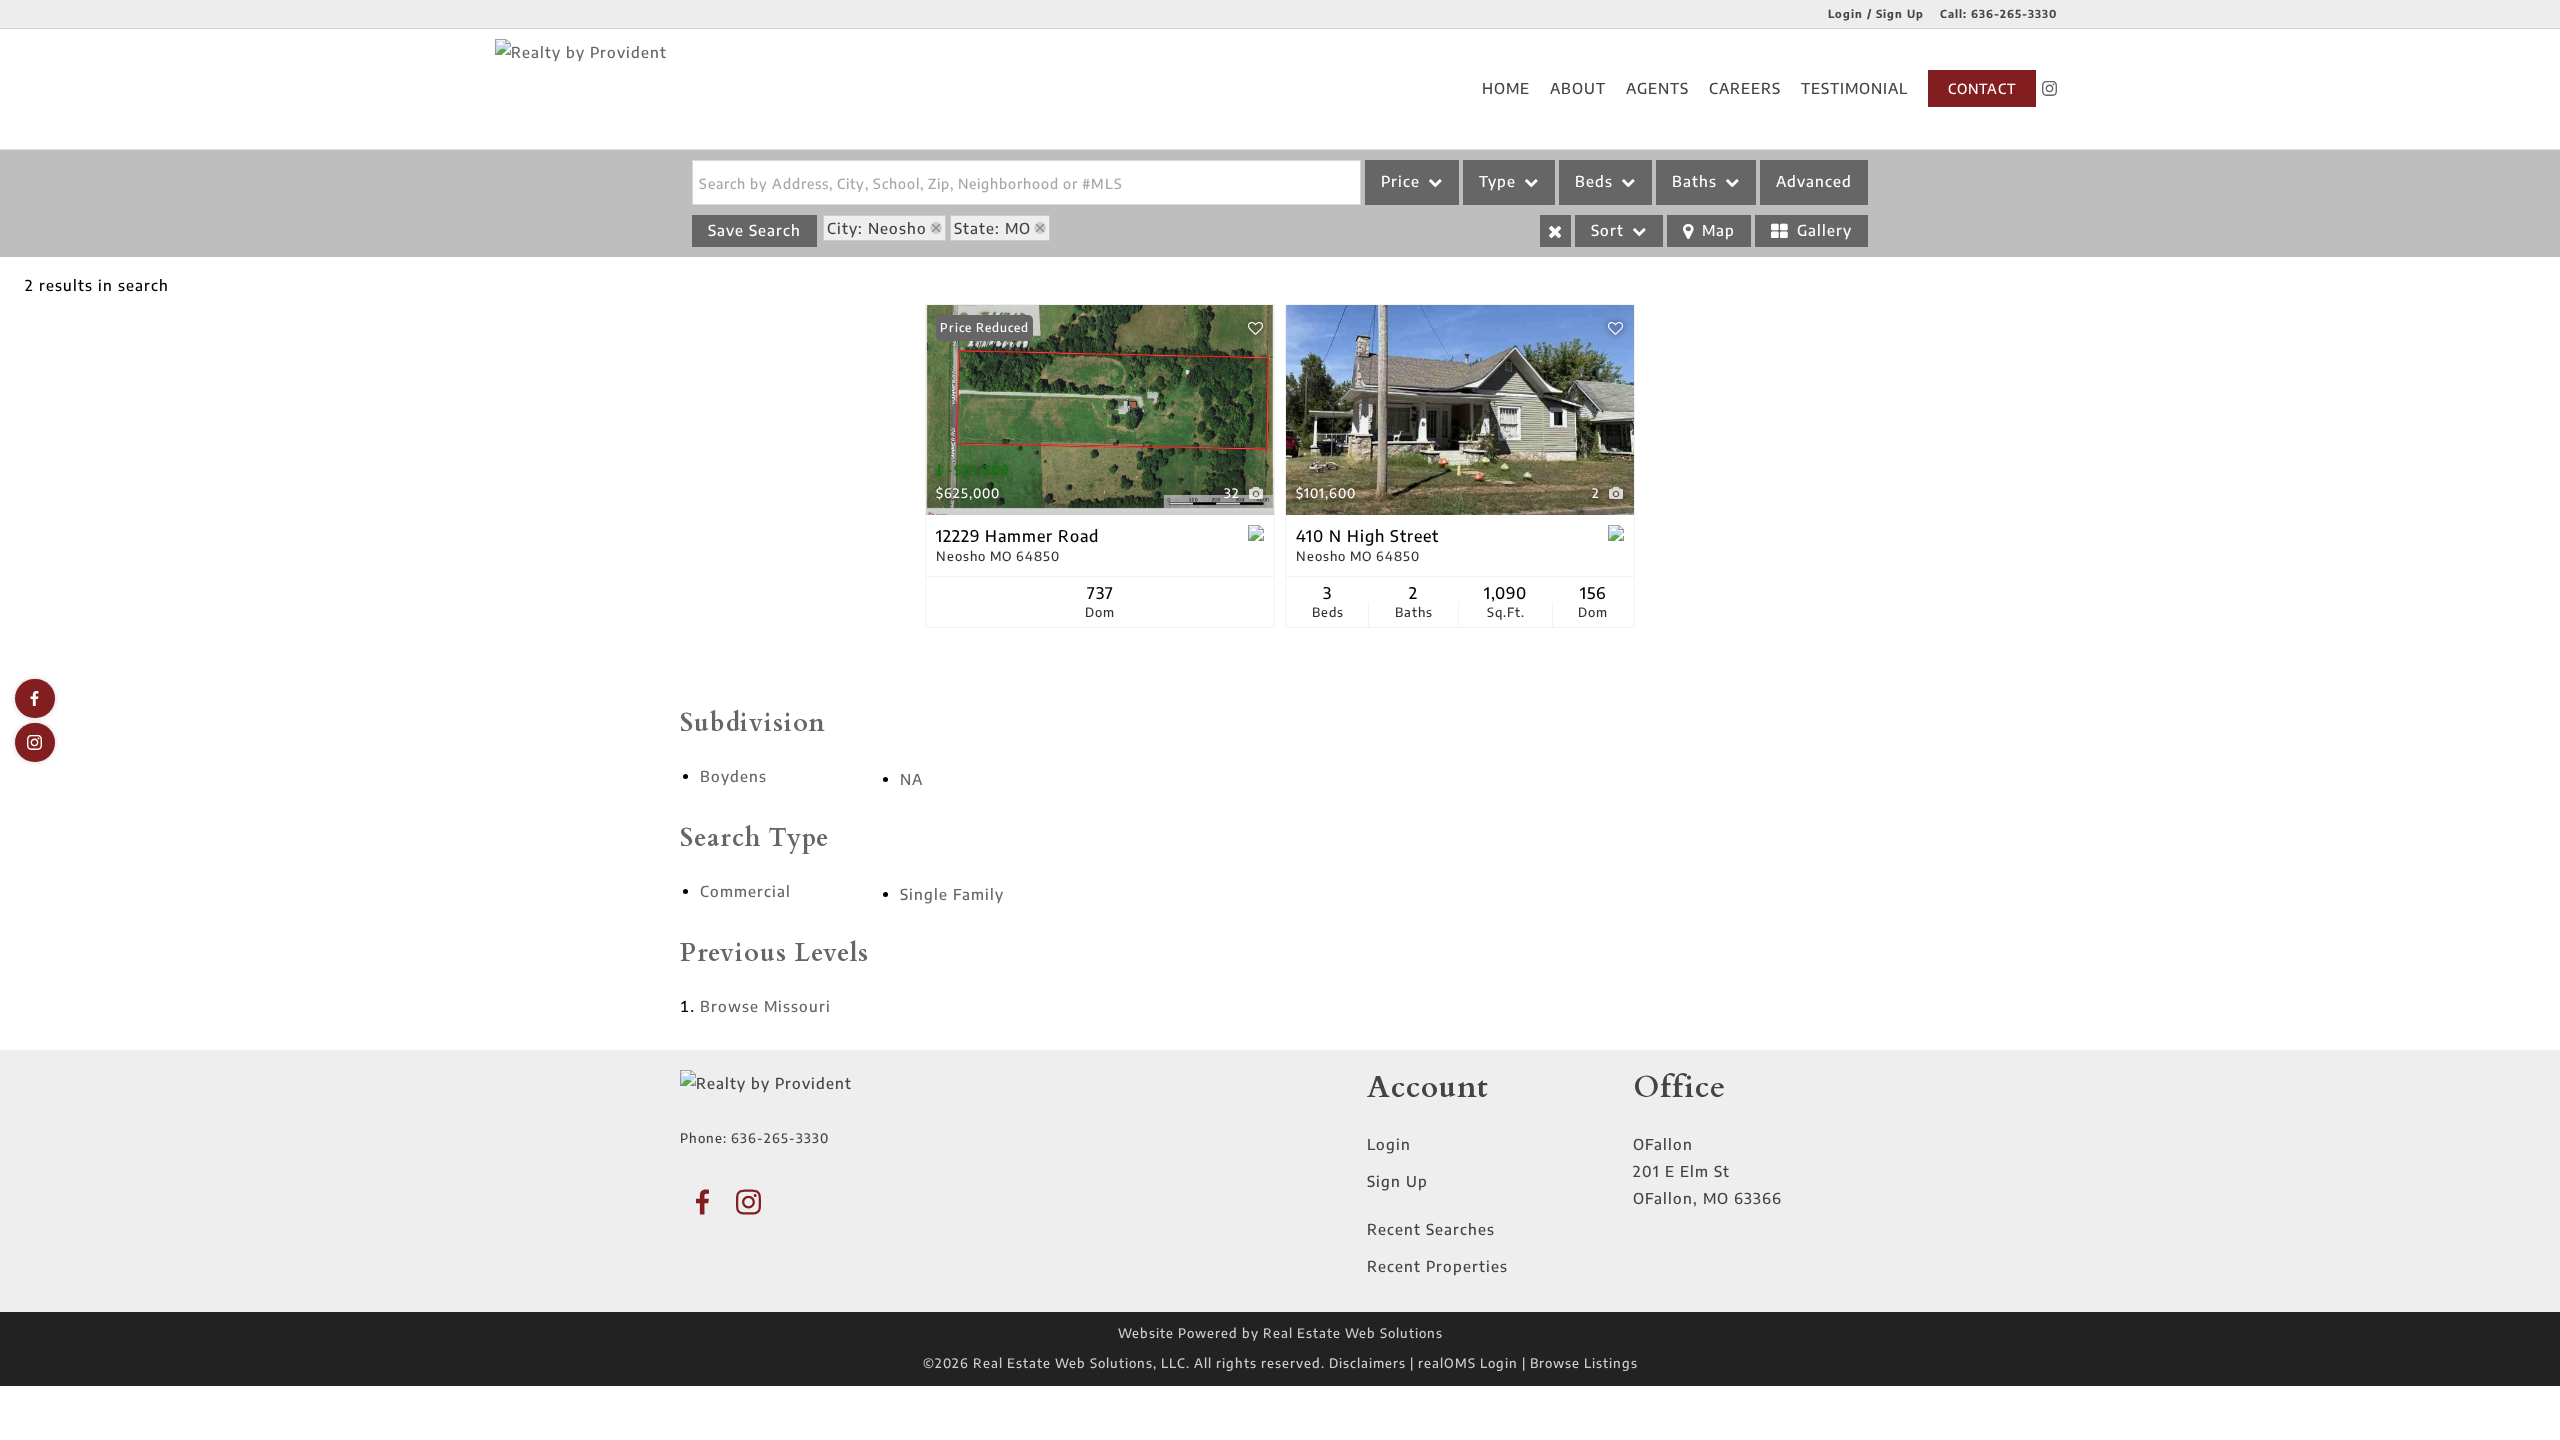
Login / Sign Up (1876, 13)
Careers (1745, 88)
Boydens (733, 776)
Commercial (745, 891)
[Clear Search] (1555, 231)
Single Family (952, 894)
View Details (1100, 410)
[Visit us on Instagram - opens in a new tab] (2050, 88)
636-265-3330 (2014, 13)
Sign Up (1397, 1181)
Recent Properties (1437, 1266)
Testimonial (1854, 88)
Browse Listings (1584, 1363)
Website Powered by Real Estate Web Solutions (1280, 1333)
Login (1389, 1144)
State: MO (992, 228)
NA (911, 779)
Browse (765, 1006)
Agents (1657, 88)
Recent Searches (1431, 1229)
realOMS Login (1468, 1363)
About (1578, 88)
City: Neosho (877, 228)
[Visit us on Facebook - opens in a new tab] (35, 698)
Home (1506, 88)
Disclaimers (1367, 1363)
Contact (1982, 88)
